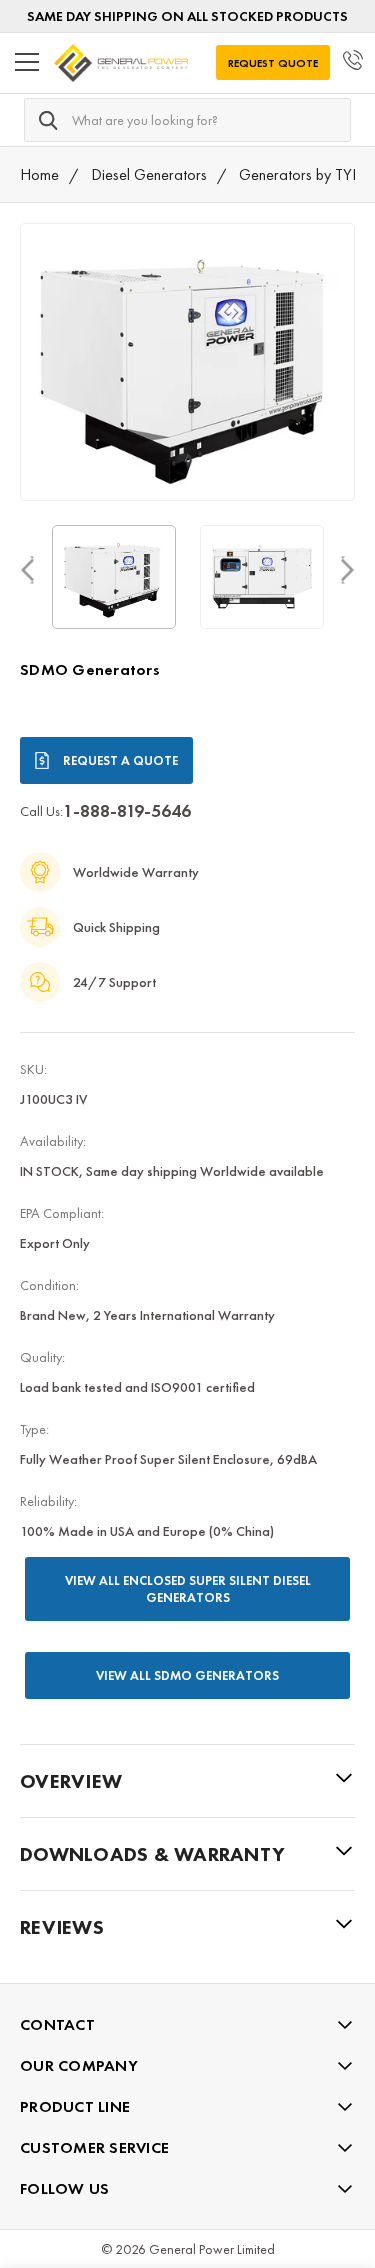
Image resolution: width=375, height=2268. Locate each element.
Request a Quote (120, 760)
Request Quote (273, 63)
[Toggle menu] (27, 63)
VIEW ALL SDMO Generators (187, 1675)
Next (347, 569)
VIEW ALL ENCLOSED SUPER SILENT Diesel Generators (188, 1589)
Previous (27, 569)
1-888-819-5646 (127, 810)
